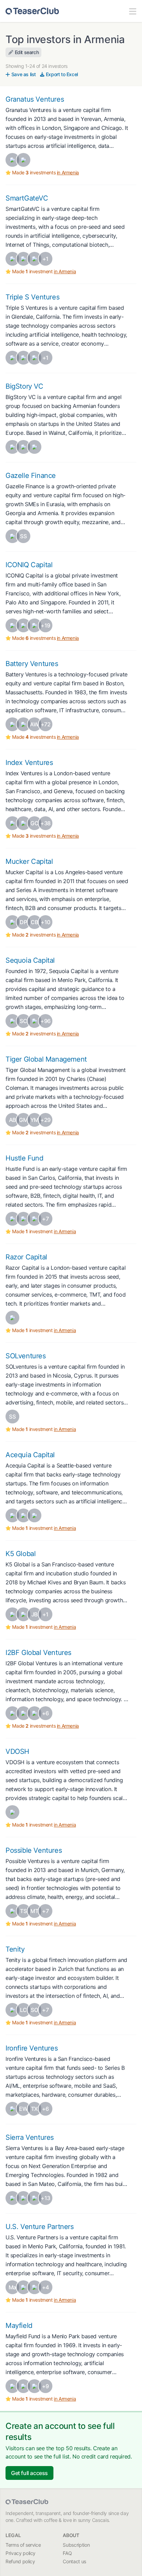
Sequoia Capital (30, 960)
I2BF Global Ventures (38, 1653)
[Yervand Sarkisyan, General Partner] (12, 160)
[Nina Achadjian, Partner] (12, 823)
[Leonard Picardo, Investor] (23, 823)
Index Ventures (29, 763)
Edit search (27, 52)
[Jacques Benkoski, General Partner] (23, 2287)
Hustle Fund (24, 1158)
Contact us (74, 2561)
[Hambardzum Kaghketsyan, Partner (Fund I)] (23, 259)
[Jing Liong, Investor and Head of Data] (34, 2198)
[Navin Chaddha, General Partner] (12, 2386)
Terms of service (23, 2545)
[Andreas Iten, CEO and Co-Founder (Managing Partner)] (12, 2010)
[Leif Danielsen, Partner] (34, 1515)
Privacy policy (21, 2553)
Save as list (24, 74)
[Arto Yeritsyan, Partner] (12, 447)
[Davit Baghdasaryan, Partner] (34, 447)
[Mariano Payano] (23, 625)
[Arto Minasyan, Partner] (23, 447)
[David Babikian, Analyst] (12, 724)
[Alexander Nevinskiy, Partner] (12, 1713)
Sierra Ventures (30, 2137)
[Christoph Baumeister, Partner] (12, 1911)
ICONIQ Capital (29, 565)
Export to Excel (62, 74)
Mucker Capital (29, 861)
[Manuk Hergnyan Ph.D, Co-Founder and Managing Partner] (23, 160)
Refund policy (20, 2561)
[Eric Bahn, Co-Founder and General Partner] (12, 1219)
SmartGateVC (27, 198)
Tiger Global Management (46, 1059)
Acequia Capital (30, 1455)
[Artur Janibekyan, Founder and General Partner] (23, 358)
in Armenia (68, 172)
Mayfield (19, 2325)
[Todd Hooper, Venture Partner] (12, 1515)
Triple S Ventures (32, 297)
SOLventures (26, 1356)
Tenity (15, 1949)
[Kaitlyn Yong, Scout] (34, 1021)
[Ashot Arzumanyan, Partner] (12, 259)
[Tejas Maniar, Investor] (23, 2386)
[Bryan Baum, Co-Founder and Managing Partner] (12, 1614)
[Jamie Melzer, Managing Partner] (23, 1219)
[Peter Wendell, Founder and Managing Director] (23, 2198)
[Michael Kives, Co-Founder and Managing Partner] (23, 1614)
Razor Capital (26, 1257)
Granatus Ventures (35, 99)
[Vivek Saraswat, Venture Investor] (34, 2386)
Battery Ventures (32, 664)
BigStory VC (24, 386)
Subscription (76, 2545)
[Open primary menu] (133, 11)
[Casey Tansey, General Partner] (34, 2287)
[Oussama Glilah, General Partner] (12, 1318)
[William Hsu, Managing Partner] (12, 922)
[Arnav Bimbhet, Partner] (34, 625)
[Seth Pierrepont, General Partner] (12, 625)
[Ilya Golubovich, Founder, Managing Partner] (34, 1713)
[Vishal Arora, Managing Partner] (12, 1812)
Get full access (29, 2473)
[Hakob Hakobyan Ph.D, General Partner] (12, 358)
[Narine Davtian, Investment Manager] (34, 358)
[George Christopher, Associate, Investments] (23, 724)
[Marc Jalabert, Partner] (23, 1515)
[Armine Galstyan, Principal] (34, 259)
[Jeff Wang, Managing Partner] (12, 1021)
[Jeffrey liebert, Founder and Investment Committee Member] (12, 536)
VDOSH (17, 1751)
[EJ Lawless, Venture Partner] (34, 1219)
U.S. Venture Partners (40, 2227)
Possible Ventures (34, 1850)
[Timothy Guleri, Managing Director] (12, 2198)
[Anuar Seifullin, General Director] (23, 1713)
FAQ (67, 2553)
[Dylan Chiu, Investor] (12, 2109)
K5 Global (21, 1554)
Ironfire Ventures (32, 2048)
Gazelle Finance (31, 476)
